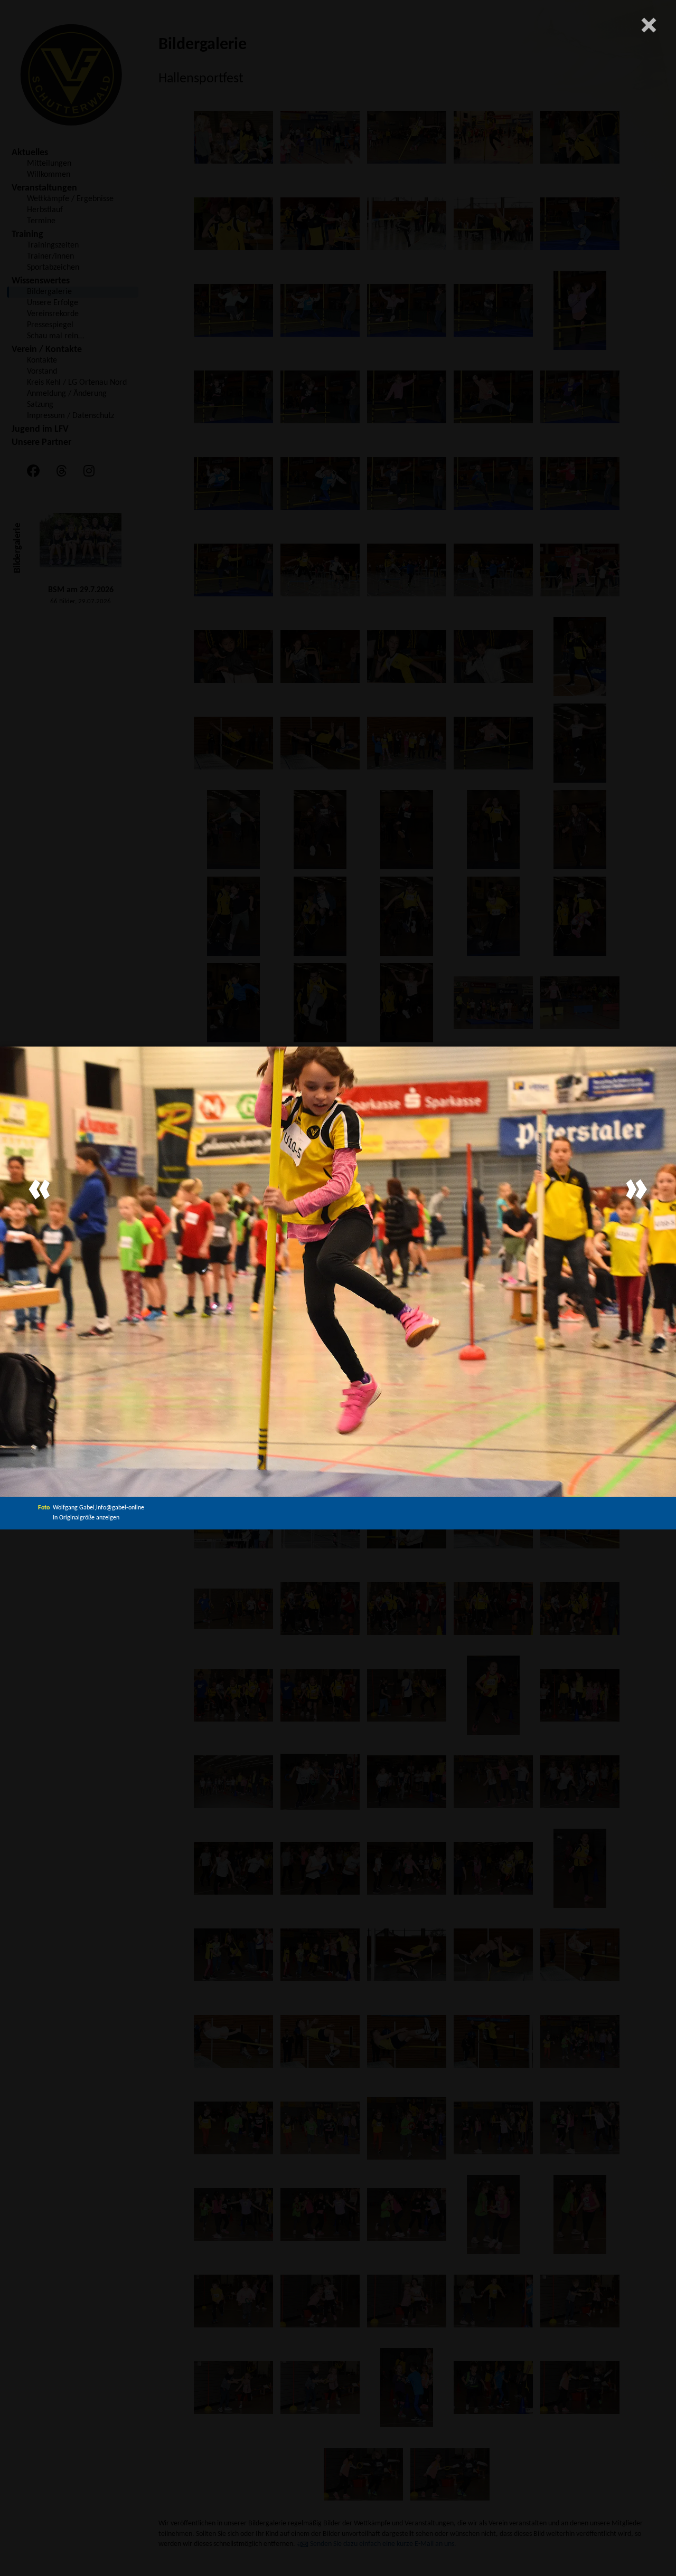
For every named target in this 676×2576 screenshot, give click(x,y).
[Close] (649, 25)
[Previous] (40, 1189)
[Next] (636, 1189)
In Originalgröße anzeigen (86, 1518)
